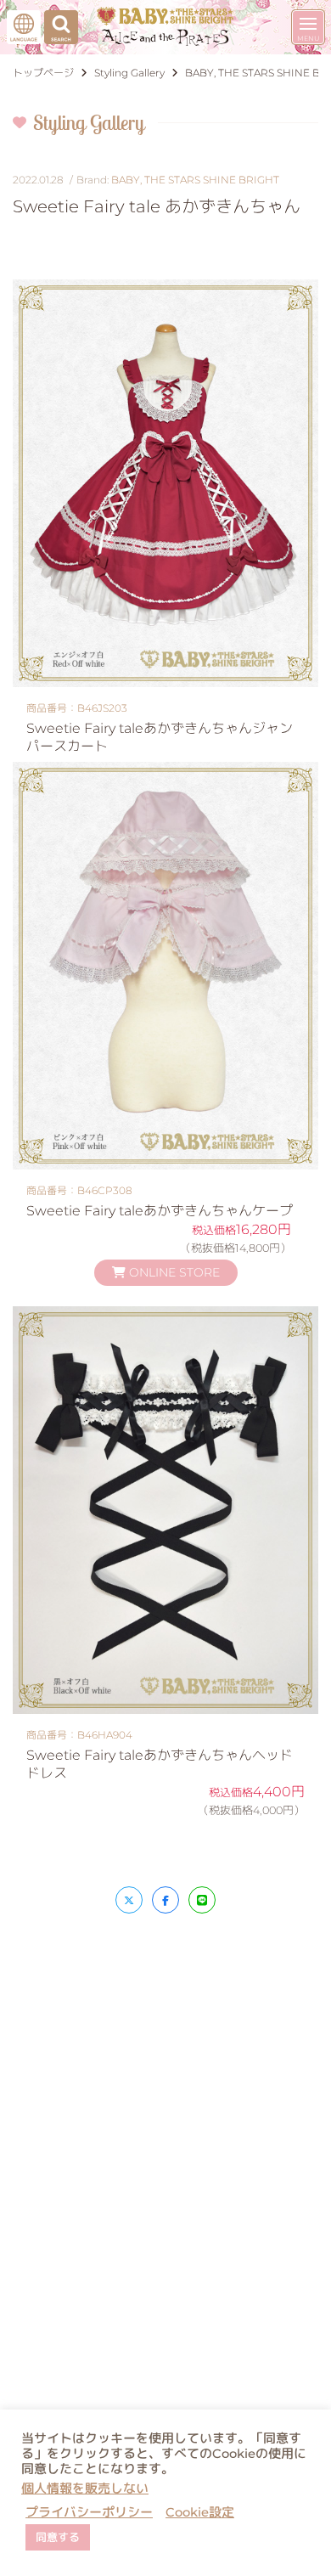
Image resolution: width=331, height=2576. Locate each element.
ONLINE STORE (173, 1272)
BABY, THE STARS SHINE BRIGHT (195, 180)
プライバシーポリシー (89, 2512)
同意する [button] (58, 2537)
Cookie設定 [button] (200, 2512)
